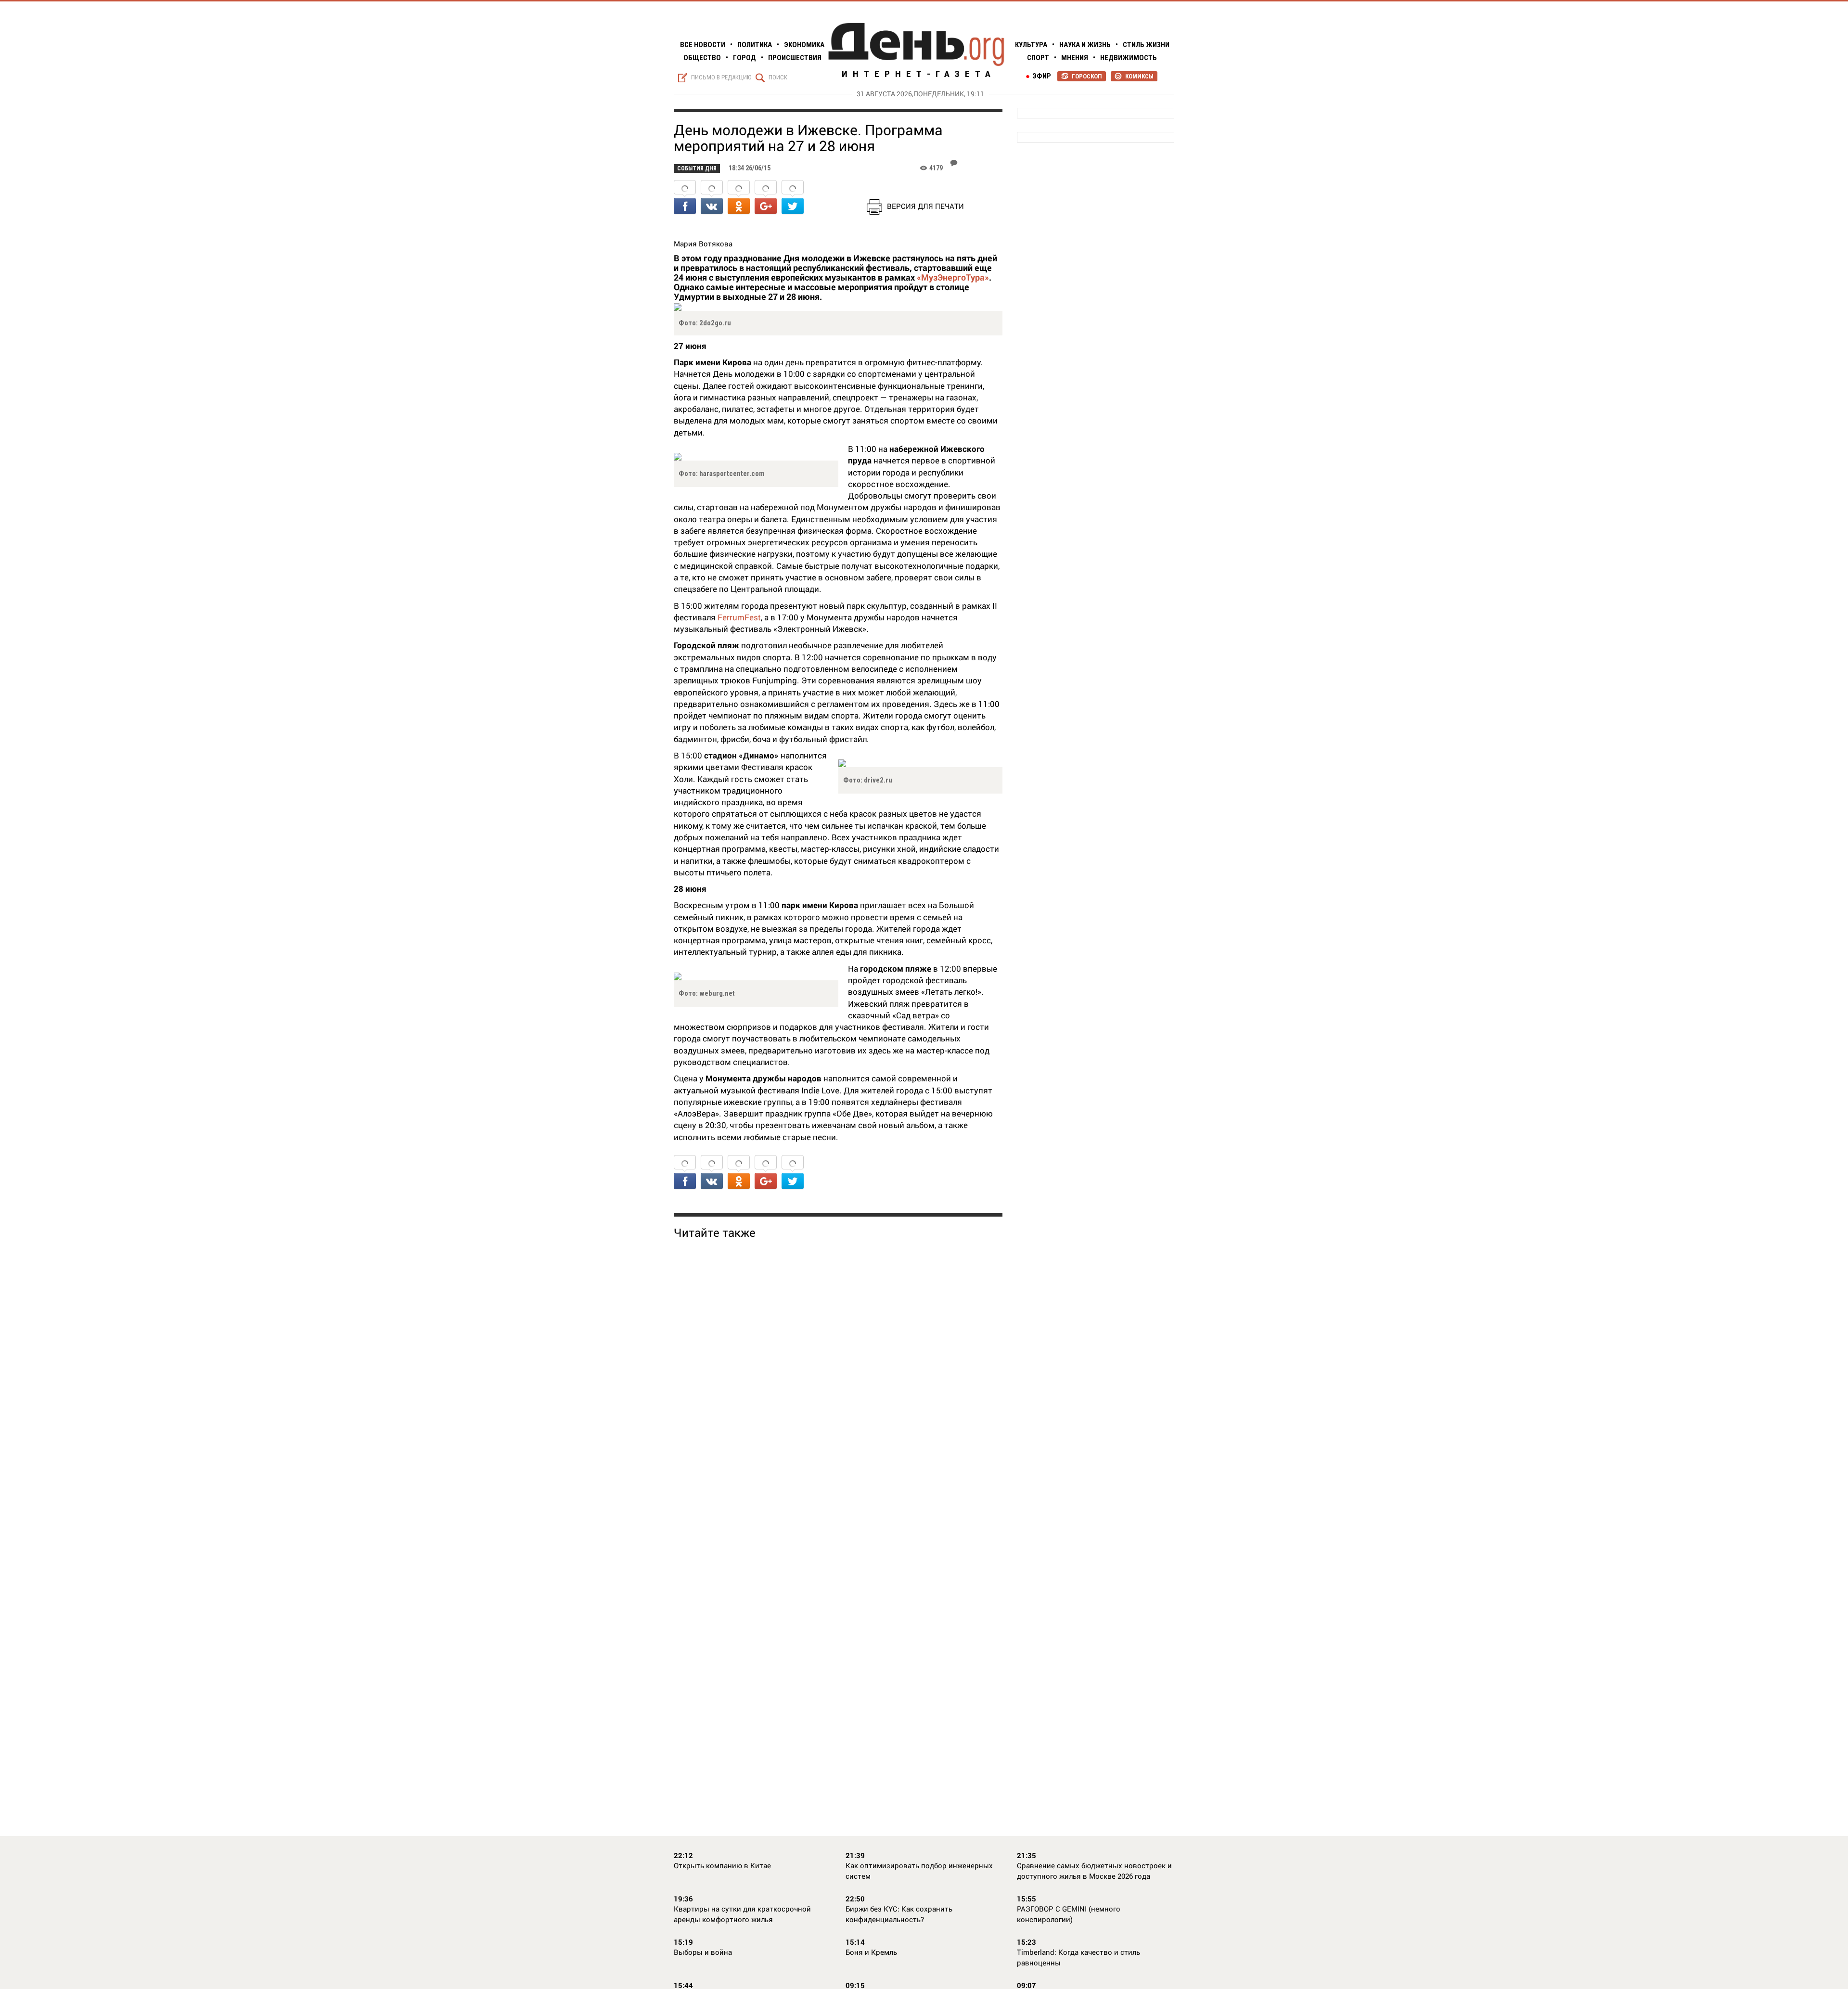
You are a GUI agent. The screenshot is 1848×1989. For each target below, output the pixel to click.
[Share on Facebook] (685, 198)
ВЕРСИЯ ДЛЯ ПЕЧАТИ (925, 206)
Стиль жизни (1146, 45)
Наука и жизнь (1085, 45)
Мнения (1075, 58)
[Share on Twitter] (793, 198)
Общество (702, 58)
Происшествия (795, 58)
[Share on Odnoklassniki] (739, 198)
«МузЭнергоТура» (952, 277)
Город (744, 58)
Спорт (1038, 58)
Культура (1031, 45)
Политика (755, 45)
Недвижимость (1129, 58)
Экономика (804, 45)
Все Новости (703, 45)
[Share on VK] (712, 198)
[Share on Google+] (766, 198)
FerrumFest (739, 617)
